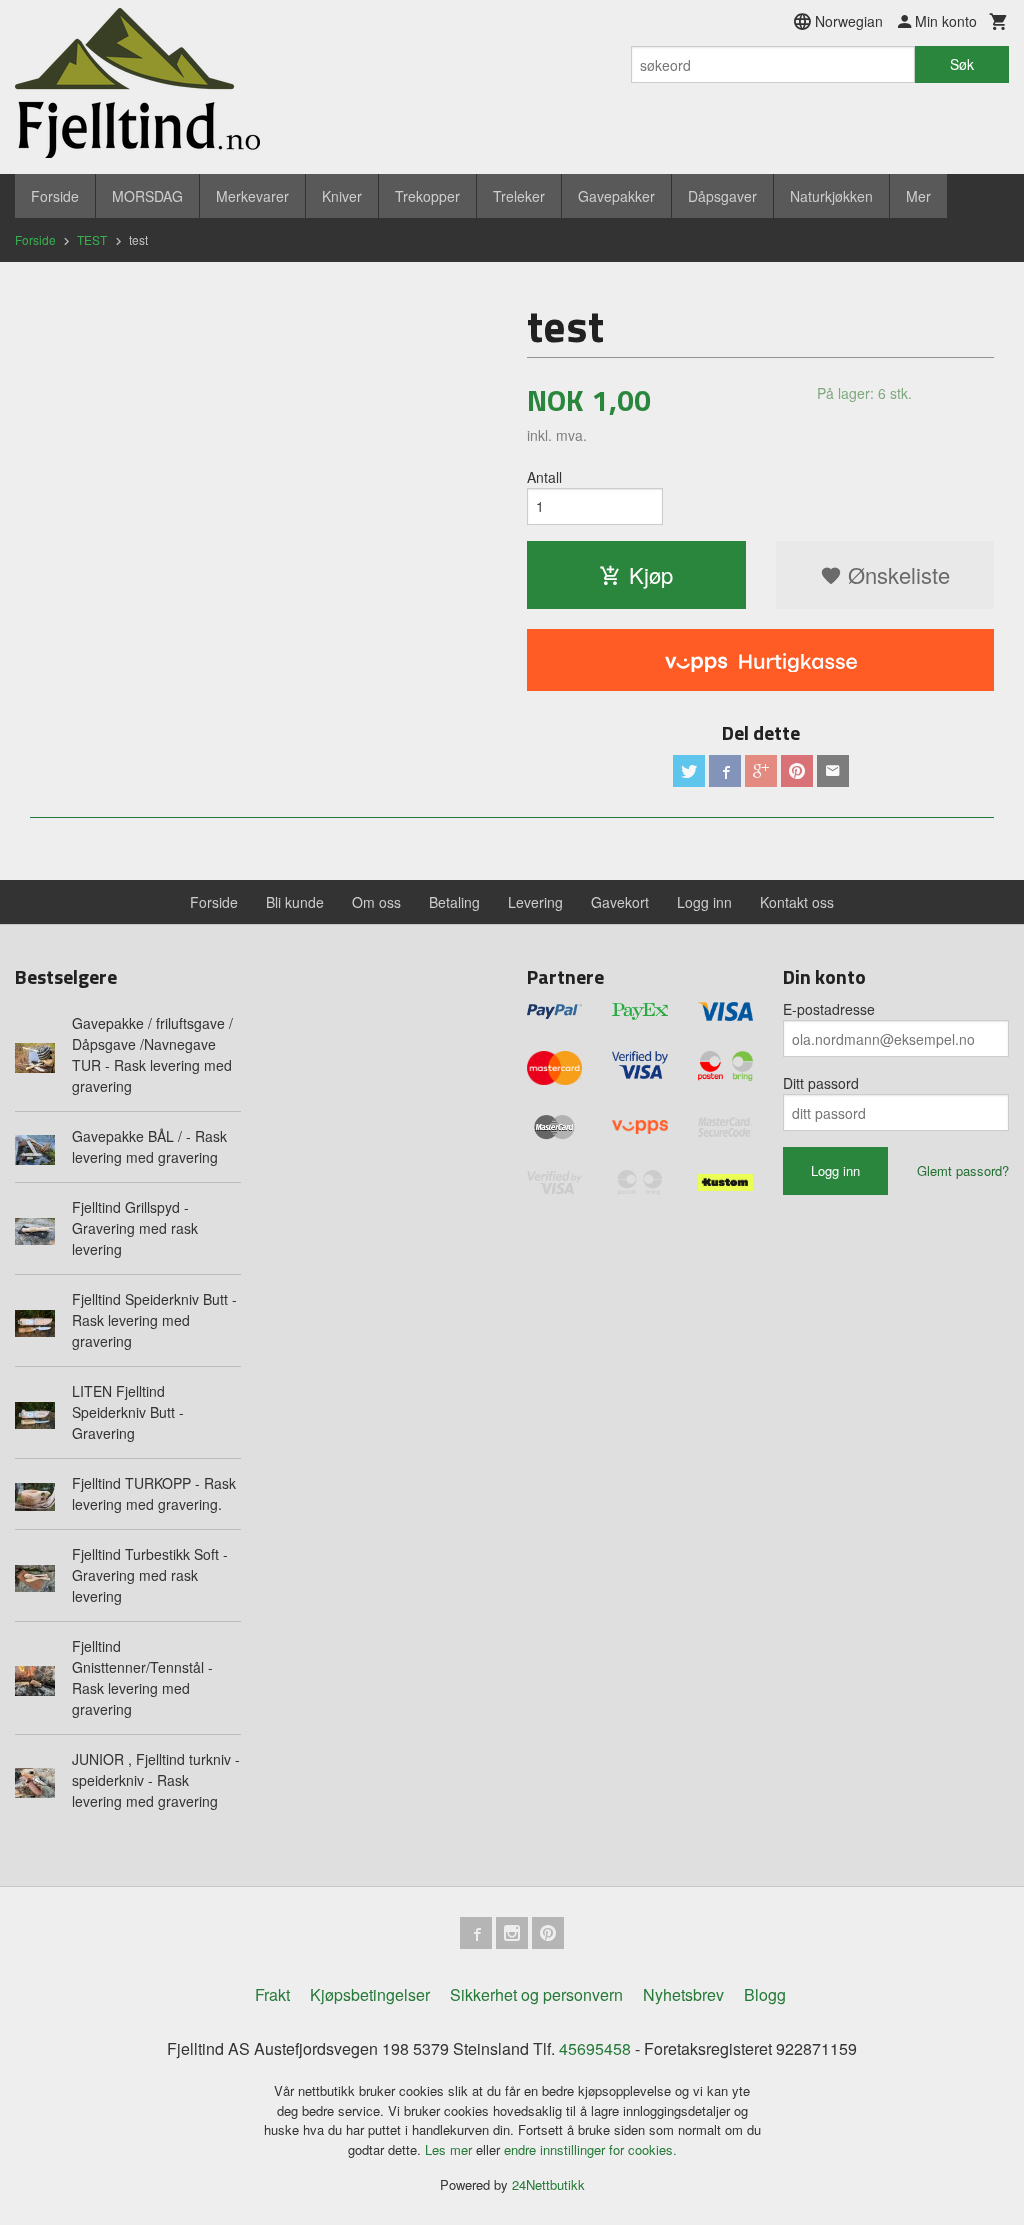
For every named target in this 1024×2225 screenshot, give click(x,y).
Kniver (342, 196)
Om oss (376, 902)
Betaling (454, 902)
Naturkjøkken (831, 196)
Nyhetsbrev (683, 1994)
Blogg (765, 1994)
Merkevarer (252, 196)
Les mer (450, 2149)
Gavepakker (616, 196)
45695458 (595, 2048)
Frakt (272, 1994)
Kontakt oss (797, 902)
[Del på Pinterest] (797, 771)
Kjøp (651, 574)
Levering (535, 902)
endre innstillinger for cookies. (590, 2149)
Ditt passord (821, 1083)
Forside (55, 196)
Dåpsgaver (722, 196)
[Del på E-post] (833, 771)
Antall (544, 477)
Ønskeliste (896, 574)
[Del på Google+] (761, 771)
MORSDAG (147, 196)
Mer (918, 196)
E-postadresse (829, 1009)
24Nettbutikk (548, 2184)
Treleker (519, 196)
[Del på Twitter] (689, 771)
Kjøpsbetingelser (370, 1994)
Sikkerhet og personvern (536, 1994)
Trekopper (427, 196)
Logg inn (704, 902)
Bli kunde (295, 902)
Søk (962, 64)
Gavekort (620, 902)
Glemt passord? (963, 1170)
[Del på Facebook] (725, 771)
